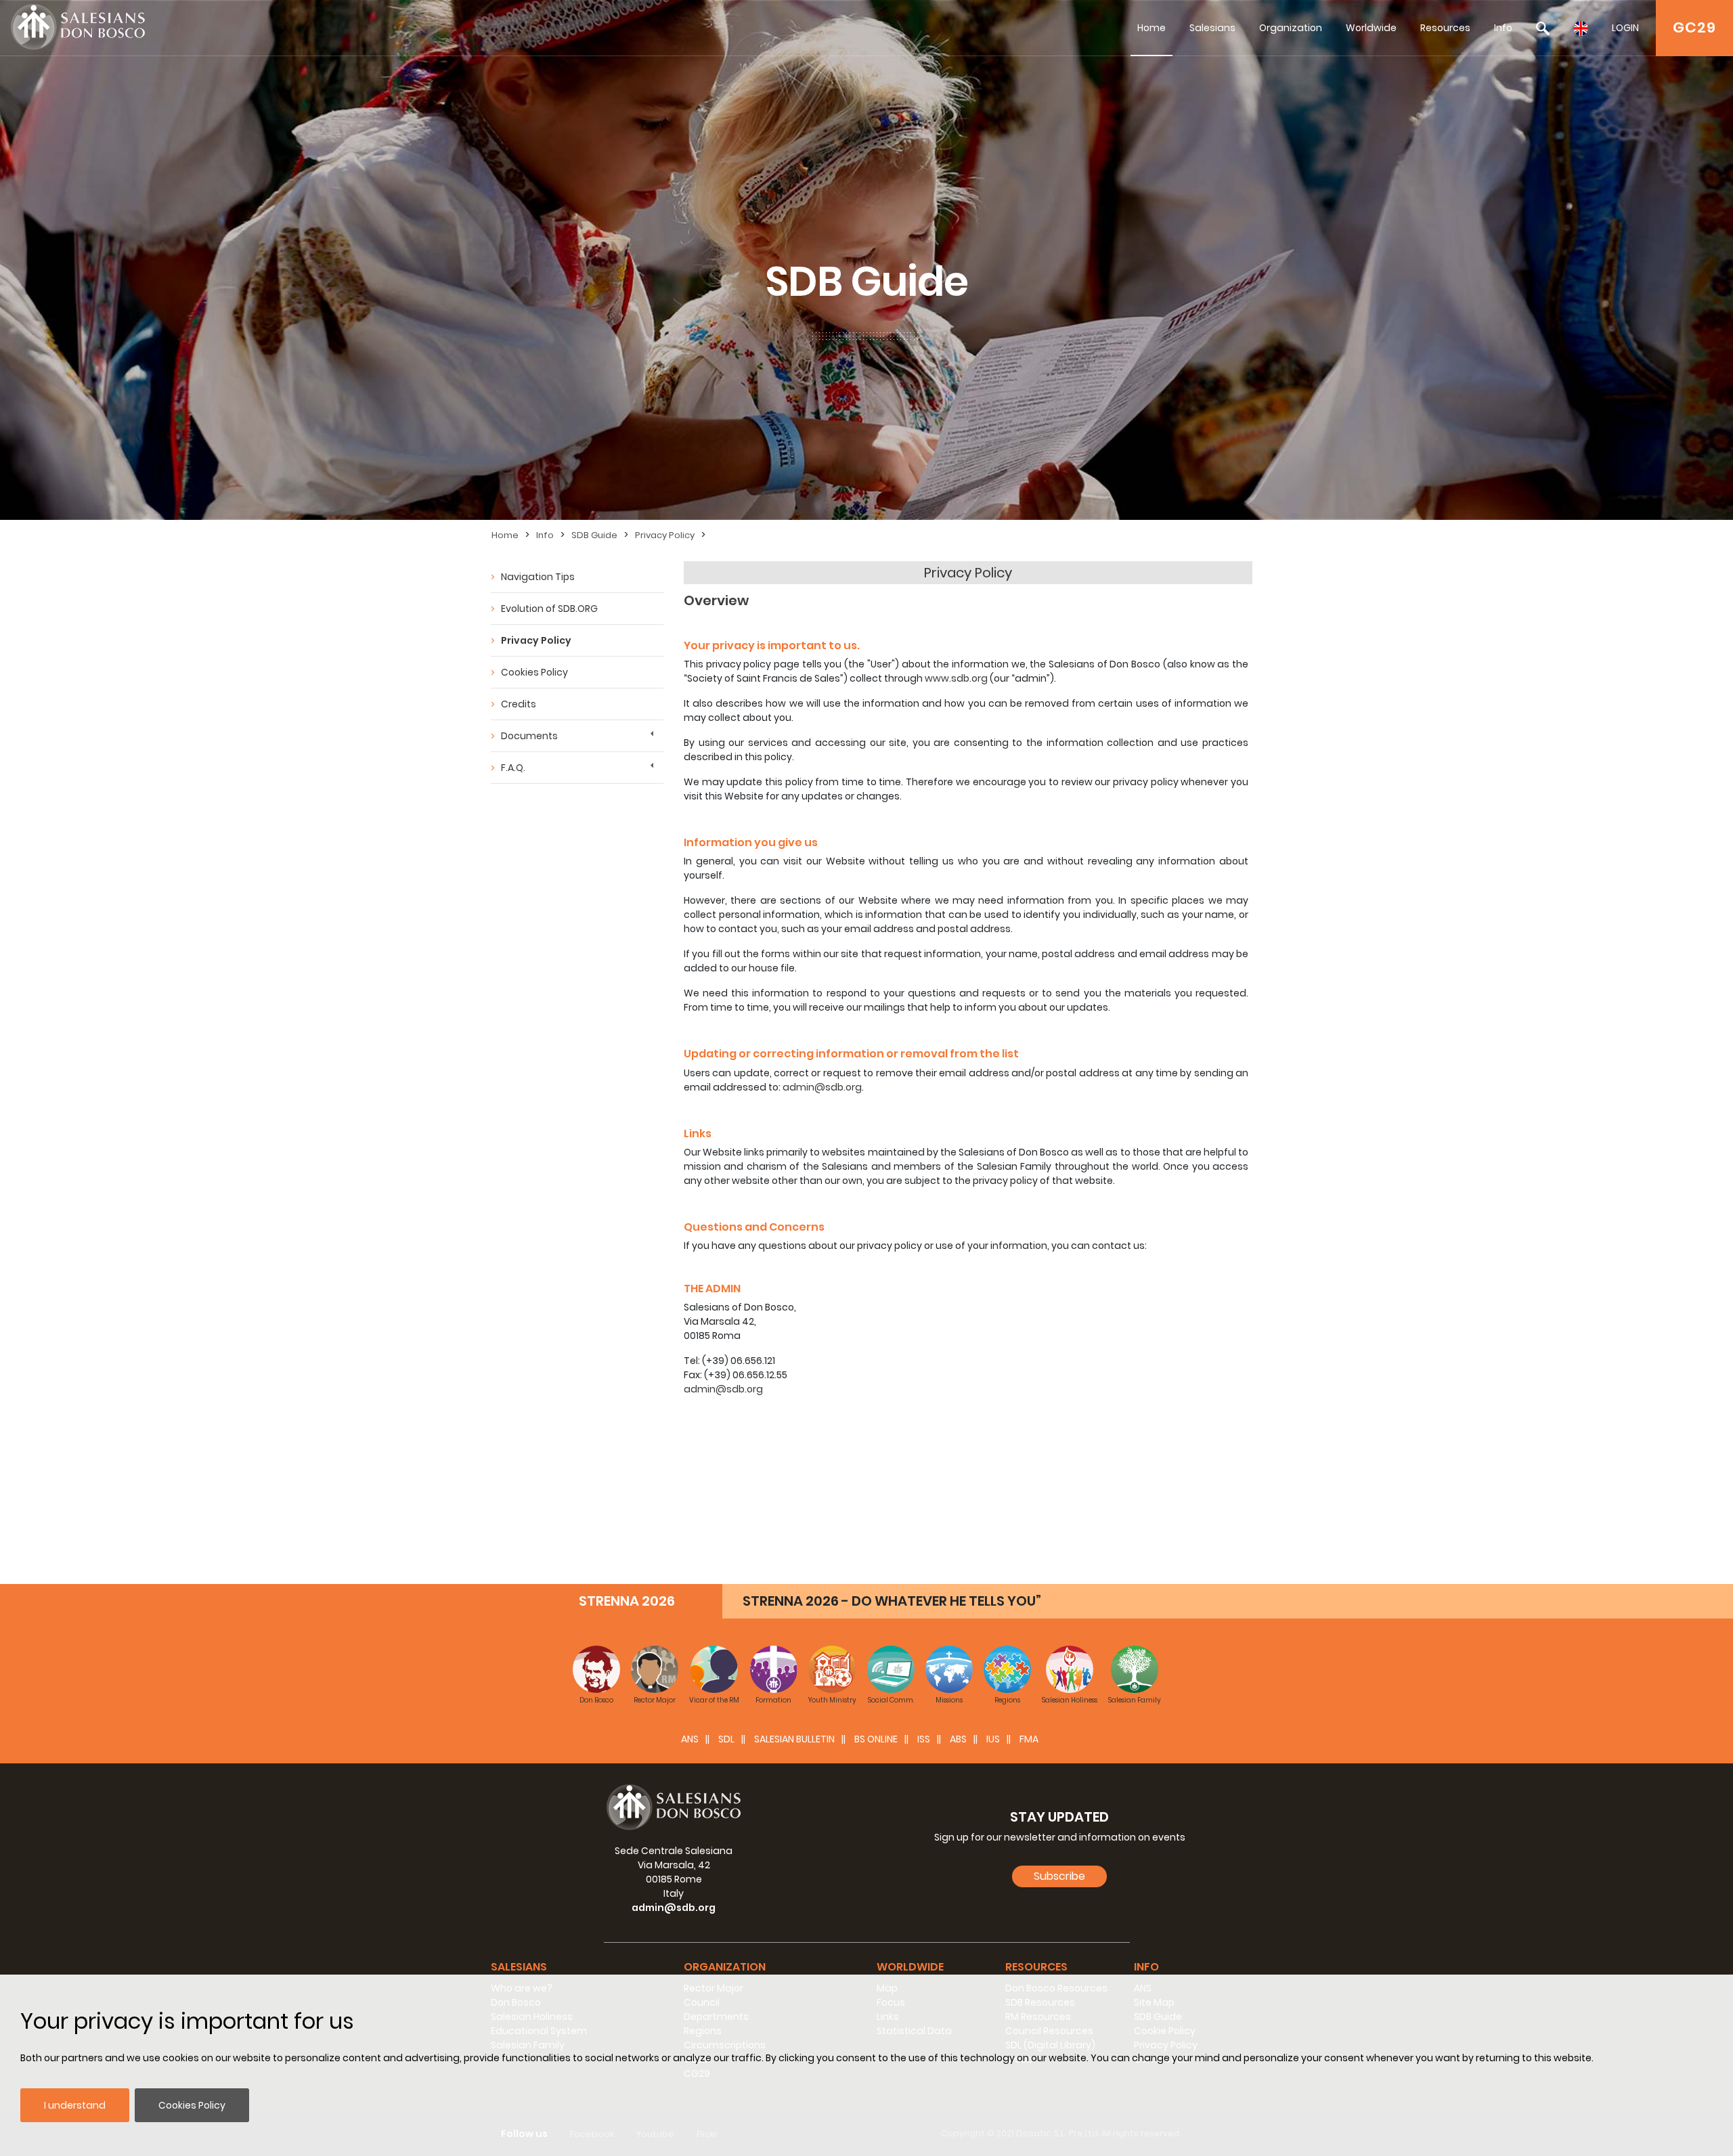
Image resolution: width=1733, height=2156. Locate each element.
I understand (75, 2105)
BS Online (876, 1739)
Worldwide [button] (910, 1967)
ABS (958, 1739)
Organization (1291, 28)
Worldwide (1371, 28)
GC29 (1694, 27)
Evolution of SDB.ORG (549, 609)
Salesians (1212, 28)
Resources (1445, 28)
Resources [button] (1036, 1967)
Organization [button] (725, 1967)
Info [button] (1146, 1967)
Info (1503, 28)
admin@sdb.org (822, 1087)
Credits (519, 704)
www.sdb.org (956, 678)
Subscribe (1059, 1876)
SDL (726, 1739)
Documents (529, 736)
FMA (1029, 1739)
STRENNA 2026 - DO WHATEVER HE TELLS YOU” (892, 1601)
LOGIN (1625, 28)
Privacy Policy (665, 535)
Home (1151, 28)
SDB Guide (594, 535)
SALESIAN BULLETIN (794, 1739)
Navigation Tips (538, 577)
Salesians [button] (519, 1967)
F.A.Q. (513, 768)
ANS (690, 1739)
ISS (924, 1739)
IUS (993, 1739)
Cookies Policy (192, 2105)
